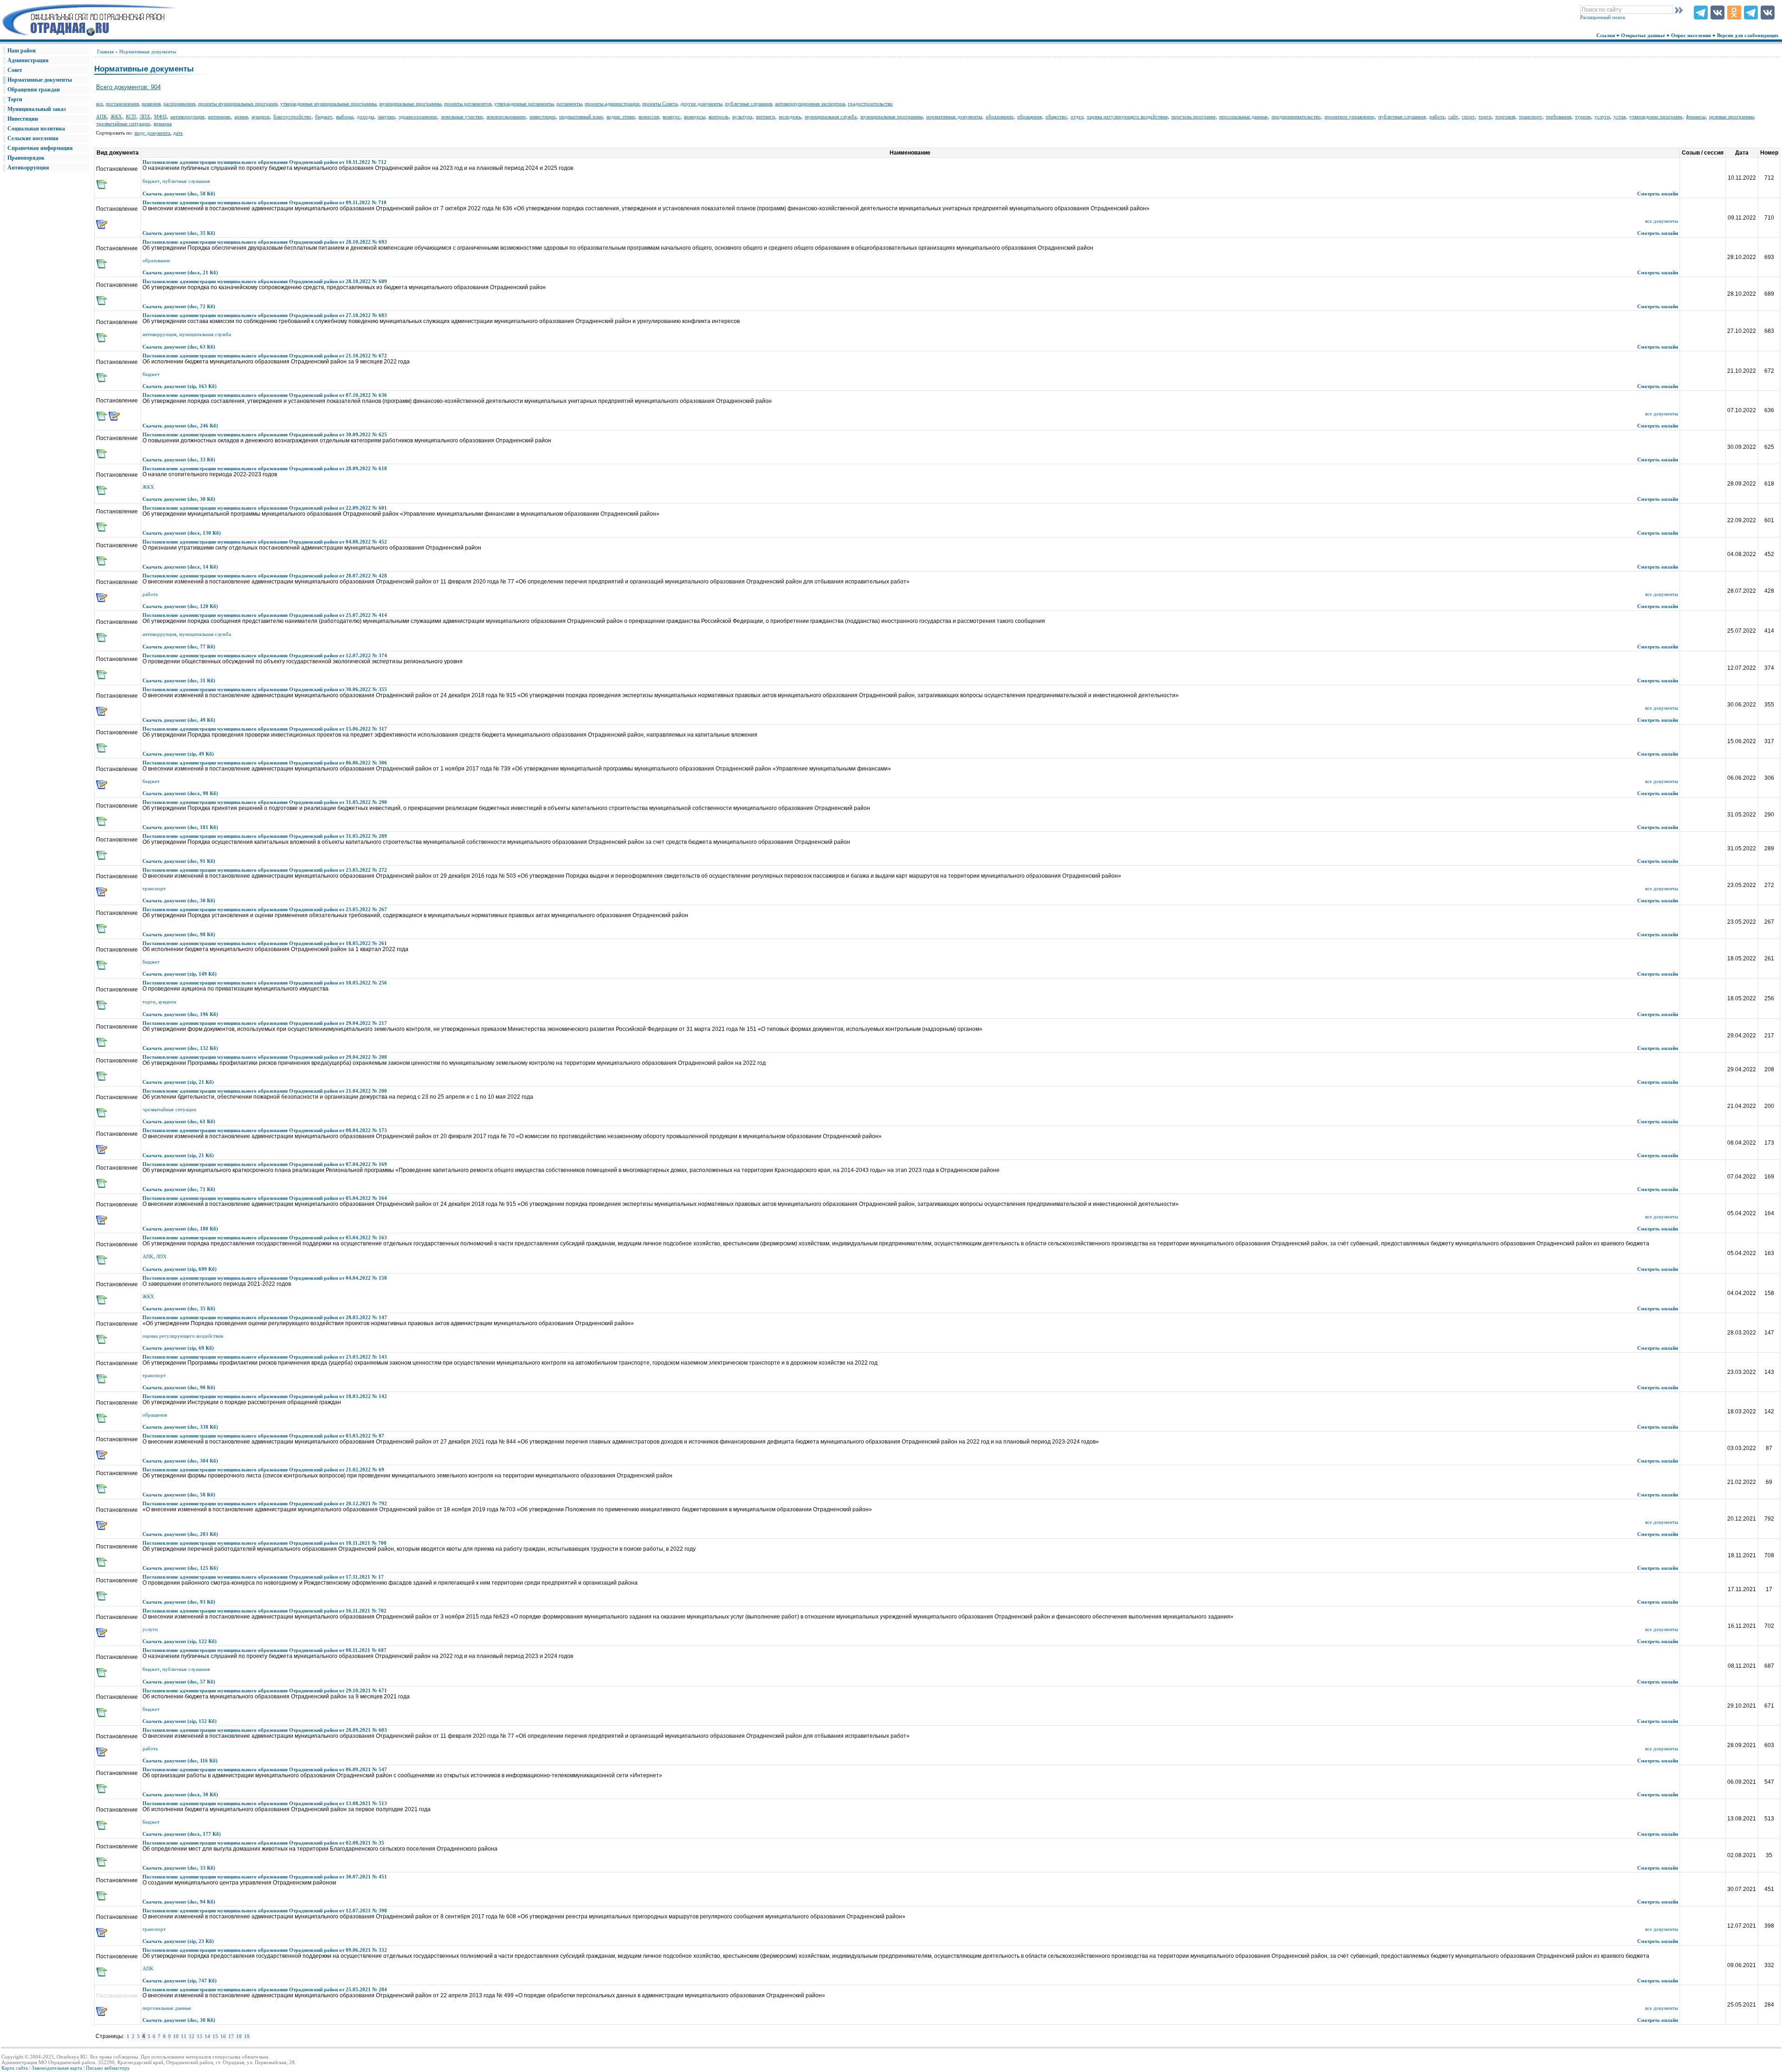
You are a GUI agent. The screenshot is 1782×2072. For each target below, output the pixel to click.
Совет (15, 70)
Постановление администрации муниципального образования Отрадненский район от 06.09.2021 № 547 (265, 1769)
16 (223, 2036)
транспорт (1530, 117)
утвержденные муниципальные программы (328, 104)
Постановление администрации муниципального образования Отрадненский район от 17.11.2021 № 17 (263, 1577)
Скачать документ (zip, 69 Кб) (178, 1348)
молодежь (790, 117)
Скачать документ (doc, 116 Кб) (180, 1761)
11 (184, 2036)
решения (151, 104)
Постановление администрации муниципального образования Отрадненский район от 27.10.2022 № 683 (265, 315)
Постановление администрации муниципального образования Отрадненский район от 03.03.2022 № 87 (263, 1436)
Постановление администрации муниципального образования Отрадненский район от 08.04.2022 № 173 (265, 1130)
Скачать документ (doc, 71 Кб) (179, 1189)
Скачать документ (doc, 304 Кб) (180, 1461)
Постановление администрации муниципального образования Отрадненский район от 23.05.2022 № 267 (265, 909)
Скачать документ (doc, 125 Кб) (180, 1568)
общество (1056, 117)
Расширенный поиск (1603, 17)
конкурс (671, 117)
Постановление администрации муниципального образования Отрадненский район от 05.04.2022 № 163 (265, 1237)
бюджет (324, 117)
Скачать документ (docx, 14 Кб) (180, 567)
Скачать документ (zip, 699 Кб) (180, 1269)
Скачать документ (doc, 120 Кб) (180, 606)
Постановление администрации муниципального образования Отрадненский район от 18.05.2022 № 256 (265, 983)
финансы (1696, 117)
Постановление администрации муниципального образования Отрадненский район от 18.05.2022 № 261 (265, 943)
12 (192, 2036)
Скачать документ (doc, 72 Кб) (179, 306)
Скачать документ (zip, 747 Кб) (180, 1981)
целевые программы (1731, 117)
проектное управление (1349, 117)
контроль (719, 117)
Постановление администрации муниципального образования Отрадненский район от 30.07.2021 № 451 (265, 1877)
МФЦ (160, 117)
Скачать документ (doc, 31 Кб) (179, 680)
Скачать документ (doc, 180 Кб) (180, 1229)
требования (1559, 117)
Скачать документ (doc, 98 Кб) (179, 934)
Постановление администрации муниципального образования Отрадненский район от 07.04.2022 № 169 (265, 1164)
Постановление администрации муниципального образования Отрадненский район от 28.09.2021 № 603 (265, 1730)
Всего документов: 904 (128, 87)
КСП (131, 117)
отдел (1077, 117)
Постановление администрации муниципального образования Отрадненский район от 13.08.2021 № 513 (265, 1803)
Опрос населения (1692, 35)
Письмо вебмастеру (108, 2068)
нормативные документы (954, 117)
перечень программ (1193, 117)
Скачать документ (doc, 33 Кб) (179, 460)
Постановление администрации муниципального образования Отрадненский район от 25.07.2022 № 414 (265, 615)
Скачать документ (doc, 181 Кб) (180, 827)
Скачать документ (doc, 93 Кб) (179, 1602)
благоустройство (292, 117)
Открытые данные (1644, 35)
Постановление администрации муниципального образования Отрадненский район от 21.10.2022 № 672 (265, 356)
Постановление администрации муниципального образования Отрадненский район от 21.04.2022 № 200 (265, 1091)
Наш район (22, 51)
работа (1437, 117)
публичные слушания (749, 104)
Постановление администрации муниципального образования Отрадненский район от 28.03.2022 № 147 (265, 1317)
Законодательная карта (57, 2068)
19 (247, 2036)
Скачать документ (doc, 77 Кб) (179, 647)
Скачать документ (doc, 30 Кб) (179, 499)
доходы (365, 117)
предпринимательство (1296, 117)
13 (200, 2036)
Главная (105, 52)
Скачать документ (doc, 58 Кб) (179, 194)
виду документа (152, 133)
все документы (1662, 221)
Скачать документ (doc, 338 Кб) (180, 1427)
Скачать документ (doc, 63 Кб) (179, 347)
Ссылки (1606, 35)
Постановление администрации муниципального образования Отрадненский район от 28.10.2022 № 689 (265, 281)
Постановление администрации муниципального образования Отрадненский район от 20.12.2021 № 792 (265, 1503)
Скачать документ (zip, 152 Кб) (180, 1721)
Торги (15, 99)
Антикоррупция (28, 168)
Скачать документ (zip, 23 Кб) (178, 1941)
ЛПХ (145, 117)
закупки (386, 117)
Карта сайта (15, 2068)
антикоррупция (187, 117)
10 (176, 2036)
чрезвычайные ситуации (123, 123)
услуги (1602, 117)
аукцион (261, 117)
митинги (765, 117)
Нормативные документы (40, 80)
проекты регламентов (468, 104)
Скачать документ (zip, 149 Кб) (180, 974)
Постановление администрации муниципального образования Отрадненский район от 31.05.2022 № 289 (265, 836)
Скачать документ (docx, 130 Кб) (182, 533)
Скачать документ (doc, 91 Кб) (179, 861)
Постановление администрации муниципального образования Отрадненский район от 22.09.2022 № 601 (265, 508)
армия (241, 117)
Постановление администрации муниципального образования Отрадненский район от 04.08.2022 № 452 (265, 542)
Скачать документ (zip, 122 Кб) (180, 1641)
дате (178, 133)
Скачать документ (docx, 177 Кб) (182, 1834)
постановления (122, 104)
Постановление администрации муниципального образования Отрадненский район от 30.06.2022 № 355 (265, 689)
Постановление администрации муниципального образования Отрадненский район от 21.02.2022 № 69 (263, 1470)
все (100, 104)
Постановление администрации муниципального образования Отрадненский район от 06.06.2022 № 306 (265, 763)
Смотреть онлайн (1658, 194)
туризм (1583, 117)
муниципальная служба (831, 117)
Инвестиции (23, 119)
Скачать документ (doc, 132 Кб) (180, 1048)
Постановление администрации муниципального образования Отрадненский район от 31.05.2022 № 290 (265, 802)
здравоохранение (418, 117)
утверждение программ (1656, 117)
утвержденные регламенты (524, 104)
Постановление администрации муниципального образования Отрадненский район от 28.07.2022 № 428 (265, 576)
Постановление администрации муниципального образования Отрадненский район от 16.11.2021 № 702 (265, 1611)
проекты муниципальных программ (238, 104)
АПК (101, 117)
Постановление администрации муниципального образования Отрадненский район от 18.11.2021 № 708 (265, 1543)
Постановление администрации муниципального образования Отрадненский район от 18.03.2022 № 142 (265, 1396)
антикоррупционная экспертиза (810, 104)
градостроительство (870, 104)
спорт (1468, 117)
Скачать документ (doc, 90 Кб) (179, 1387)
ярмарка (163, 123)
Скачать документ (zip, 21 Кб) (178, 1082)
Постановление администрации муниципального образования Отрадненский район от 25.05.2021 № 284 (265, 1989)
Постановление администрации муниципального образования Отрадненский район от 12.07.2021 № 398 (265, 1910)
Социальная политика (36, 129)
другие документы (701, 104)
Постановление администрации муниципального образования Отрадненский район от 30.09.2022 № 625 (265, 434)
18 (239, 2036)
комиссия (649, 117)
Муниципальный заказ (37, 109)
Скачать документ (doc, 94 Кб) (179, 1902)
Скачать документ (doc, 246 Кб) (180, 426)
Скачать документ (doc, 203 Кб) (180, 1534)
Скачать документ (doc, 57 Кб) (179, 1682)
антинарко (219, 117)
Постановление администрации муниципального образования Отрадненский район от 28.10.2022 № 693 (265, 242)
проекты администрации (612, 104)
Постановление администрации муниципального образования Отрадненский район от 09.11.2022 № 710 (265, 202)
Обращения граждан (34, 90)
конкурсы (694, 117)
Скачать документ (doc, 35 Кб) (179, 233)
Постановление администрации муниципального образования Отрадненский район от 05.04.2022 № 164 (265, 1198)
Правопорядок (26, 158)
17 (231, 2036)
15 (215, 2036)
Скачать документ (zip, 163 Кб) (180, 386)
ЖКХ (116, 117)
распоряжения (179, 104)
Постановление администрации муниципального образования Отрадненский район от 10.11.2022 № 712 (265, 162)
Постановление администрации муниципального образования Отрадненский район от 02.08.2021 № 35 (263, 1843)
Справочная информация (40, 148)
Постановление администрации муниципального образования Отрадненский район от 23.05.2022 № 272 (265, 870)
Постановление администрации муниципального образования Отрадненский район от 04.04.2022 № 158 (265, 1278)
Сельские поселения (33, 138)
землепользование (506, 117)
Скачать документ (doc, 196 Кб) (180, 1014)
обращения (1030, 117)
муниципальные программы (410, 104)
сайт (1453, 117)
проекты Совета (660, 104)
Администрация (28, 60)
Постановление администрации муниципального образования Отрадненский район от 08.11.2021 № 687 (265, 1650)
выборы (345, 117)
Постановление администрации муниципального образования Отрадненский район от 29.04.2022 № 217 (265, 1023)
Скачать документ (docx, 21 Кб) (180, 272)
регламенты (569, 104)
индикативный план (581, 117)
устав (1620, 117)
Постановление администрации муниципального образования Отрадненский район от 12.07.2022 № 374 (265, 655)
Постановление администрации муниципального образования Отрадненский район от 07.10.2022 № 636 (265, 395)
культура (742, 117)
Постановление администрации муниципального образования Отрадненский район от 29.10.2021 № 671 (265, 1690)
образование (1000, 117)
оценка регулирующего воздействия (1127, 117)
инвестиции (542, 117)
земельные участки (462, 117)
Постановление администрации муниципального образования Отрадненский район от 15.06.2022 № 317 (265, 729)
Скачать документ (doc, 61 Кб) (179, 1121)
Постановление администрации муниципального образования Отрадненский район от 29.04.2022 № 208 (265, 1057)
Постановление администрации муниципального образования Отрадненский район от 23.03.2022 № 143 (265, 1357)
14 (207, 2036)
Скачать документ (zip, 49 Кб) (178, 754)
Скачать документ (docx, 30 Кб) (180, 1794)
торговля (1505, 117)
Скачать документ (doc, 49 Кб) (179, 720)
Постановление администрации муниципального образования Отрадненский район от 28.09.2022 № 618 (265, 468)
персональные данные (1243, 117)
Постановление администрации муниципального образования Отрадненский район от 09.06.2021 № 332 (265, 1950)
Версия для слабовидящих (1749, 35)
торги (1485, 117)
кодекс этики (621, 117)
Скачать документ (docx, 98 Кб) (180, 793)
